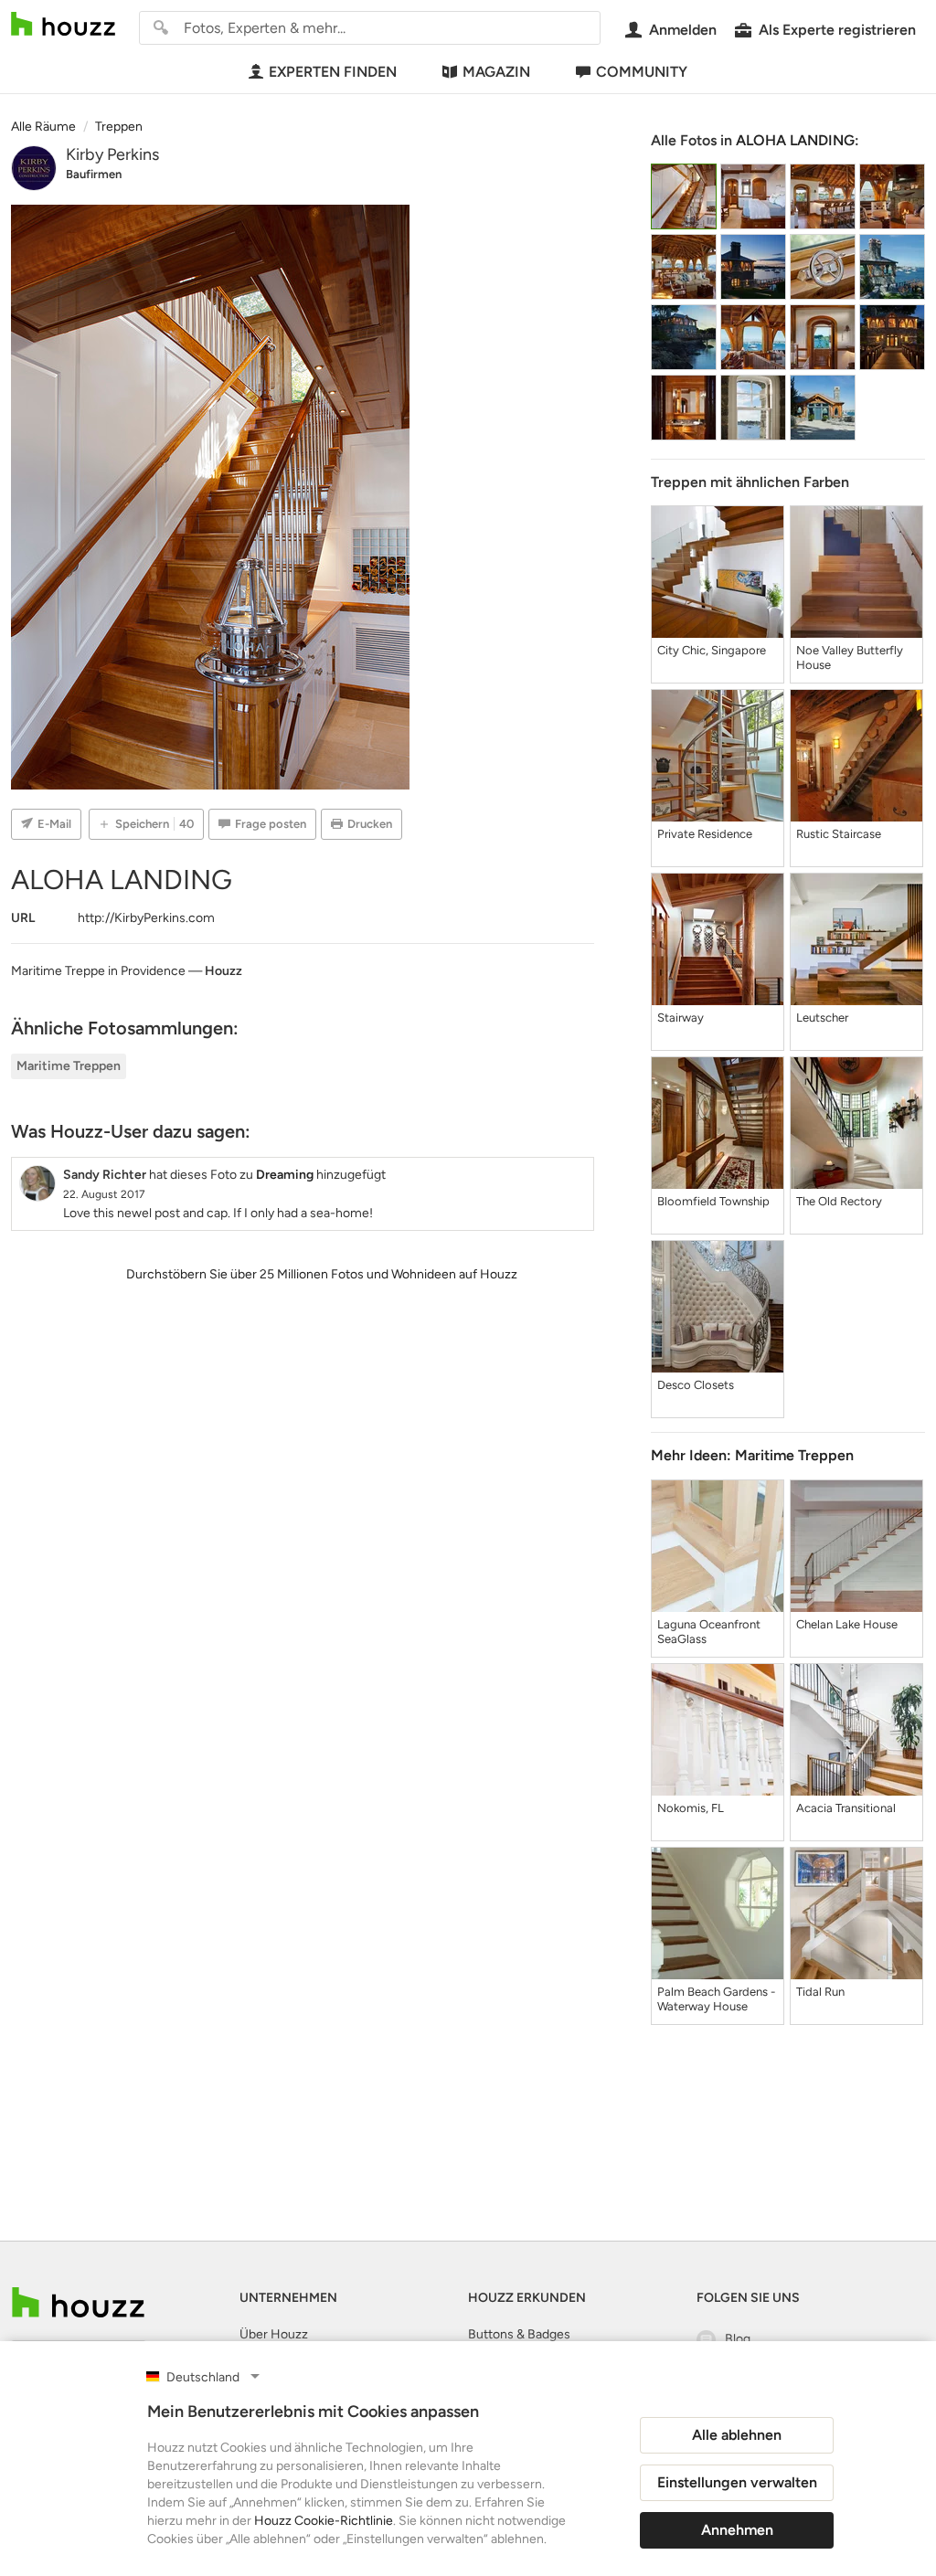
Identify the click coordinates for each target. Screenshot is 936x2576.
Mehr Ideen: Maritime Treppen (752, 1455)
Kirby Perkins (112, 154)
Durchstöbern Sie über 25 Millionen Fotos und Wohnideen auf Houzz (322, 1274)
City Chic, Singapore (712, 650)
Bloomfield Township (713, 1201)
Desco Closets (696, 1385)
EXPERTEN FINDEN (333, 72)
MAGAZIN (496, 72)
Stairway (681, 1018)
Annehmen (737, 2530)
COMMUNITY (642, 72)
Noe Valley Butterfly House (850, 657)
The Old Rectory (839, 1201)
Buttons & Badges (519, 2334)
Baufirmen (94, 174)
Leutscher (822, 1018)
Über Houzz (274, 2334)
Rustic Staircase (839, 834)
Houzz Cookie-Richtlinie (324, 2521)
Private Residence (705, 834)
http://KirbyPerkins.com (146, 918)
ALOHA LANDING (795, 140)
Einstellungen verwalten (737, 2482)
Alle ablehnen (737, 2435)
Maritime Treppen (69, 1066)
